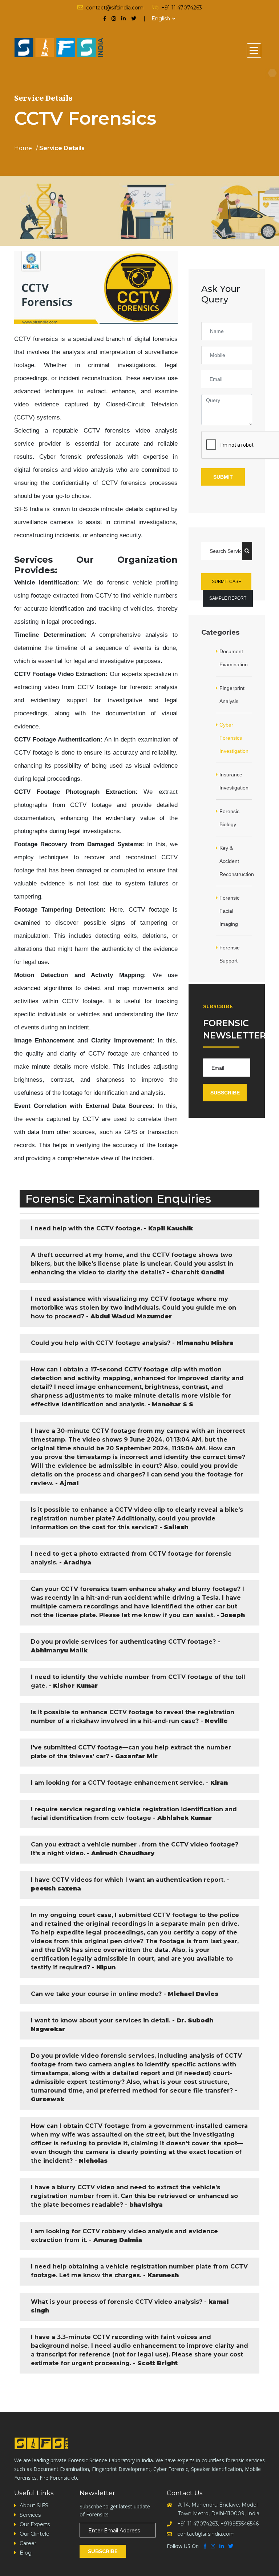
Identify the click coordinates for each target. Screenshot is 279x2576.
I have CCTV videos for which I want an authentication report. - (130, 1884)
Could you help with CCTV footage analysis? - (132, 1343)
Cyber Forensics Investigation (234, 738)
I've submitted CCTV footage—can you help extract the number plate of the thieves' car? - (131, 1752)
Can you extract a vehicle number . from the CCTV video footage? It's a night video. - (135, 1849)
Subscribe (225, 1093)
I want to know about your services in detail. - (122, 2025)
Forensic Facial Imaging (229, 911)
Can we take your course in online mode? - (125, 1994)
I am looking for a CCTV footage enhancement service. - (129, 1783)
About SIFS (34, 2505)
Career (28, 2543)
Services (30, 2515)
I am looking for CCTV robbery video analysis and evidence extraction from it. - (124, 2236)
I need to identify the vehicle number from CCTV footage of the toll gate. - (138, 1681)
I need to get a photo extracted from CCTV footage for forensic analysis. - (131, 1558)
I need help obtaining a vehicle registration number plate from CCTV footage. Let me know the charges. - (139, 2271)
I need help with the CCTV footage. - (112, 1228)
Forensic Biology (229, 818)
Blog (26, 2553)
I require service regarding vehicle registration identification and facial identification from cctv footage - (134, 1814)
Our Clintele (35, 2534)
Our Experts (35, 2524)
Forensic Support (229, 954)
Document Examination (234, 658)
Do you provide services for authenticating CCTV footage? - (126, 1646)
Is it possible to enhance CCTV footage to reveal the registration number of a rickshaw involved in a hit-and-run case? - (133, 1717)
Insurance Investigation (234, 781)
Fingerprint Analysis (232, 695)
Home (23, 148)
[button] (254, 51)
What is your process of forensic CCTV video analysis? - (130, 2306)
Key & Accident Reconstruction (236, 861)
